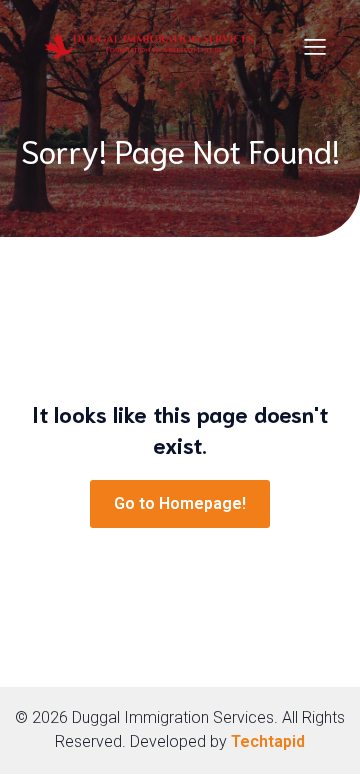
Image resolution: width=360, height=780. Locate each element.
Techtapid (268, 741)
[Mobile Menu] (315, 46)
